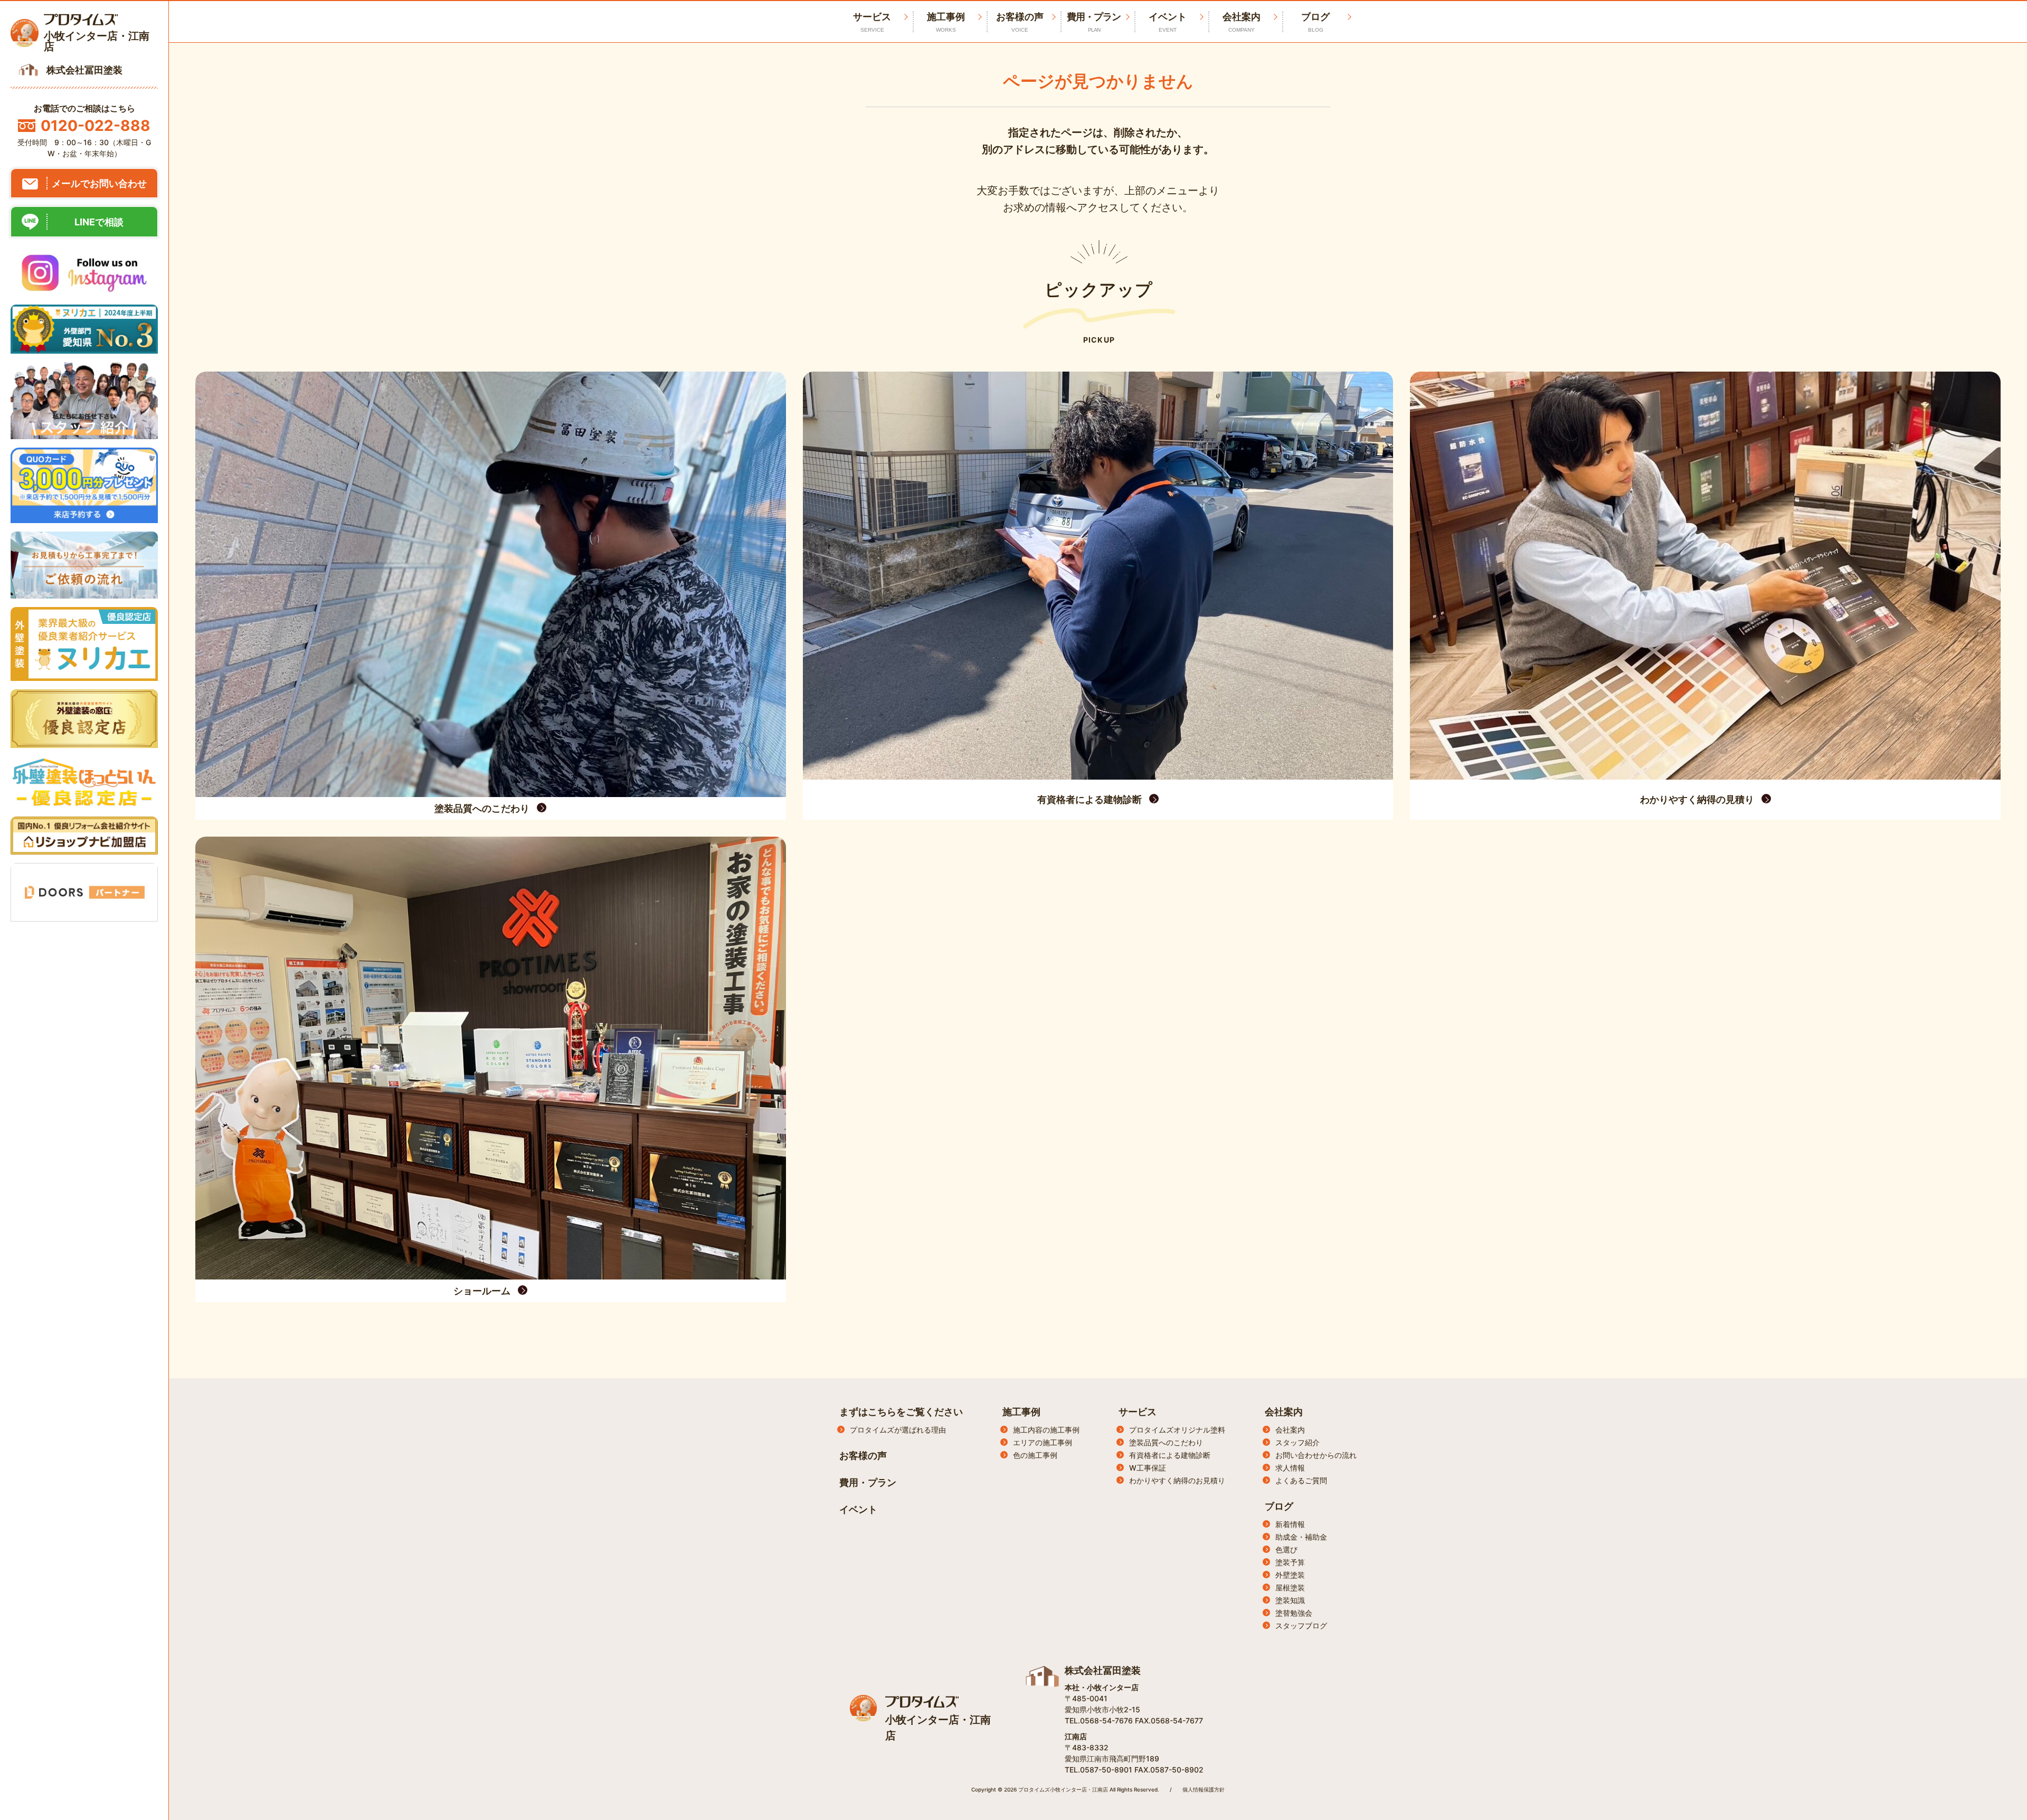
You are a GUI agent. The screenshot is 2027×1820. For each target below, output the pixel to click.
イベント (1168, 22)
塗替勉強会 (1294, 1613)
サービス (1138, 1412)
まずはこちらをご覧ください (901, 1412)
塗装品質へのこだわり (1166, 1442)
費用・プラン (1094, 22)
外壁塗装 (1290, 1575)
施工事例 (946, 22)
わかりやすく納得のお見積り (1177, 1480)
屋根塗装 (1290, 1587)
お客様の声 (1020, 22)
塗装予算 (1290, 1562)
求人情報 (1290, 1468)
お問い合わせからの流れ (1316, 1455)
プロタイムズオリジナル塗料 (1177, 1430)
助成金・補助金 (1301, 1537)
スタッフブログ (1301, 1625)
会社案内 (1242, 22)
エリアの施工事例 (1043, 1442)
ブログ (1315, 22)
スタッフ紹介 (1297, 1442)
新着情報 (1290, 1524)
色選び (1286, 1549)
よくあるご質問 (1301, 1480)
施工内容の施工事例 (1046, 1430)
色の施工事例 (1035, 1455)
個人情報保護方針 (1204, 1789)
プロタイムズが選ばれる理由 (898, 1430)
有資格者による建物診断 (1170, 1455)
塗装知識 (1290, 1600)
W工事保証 (1148, 1468)
